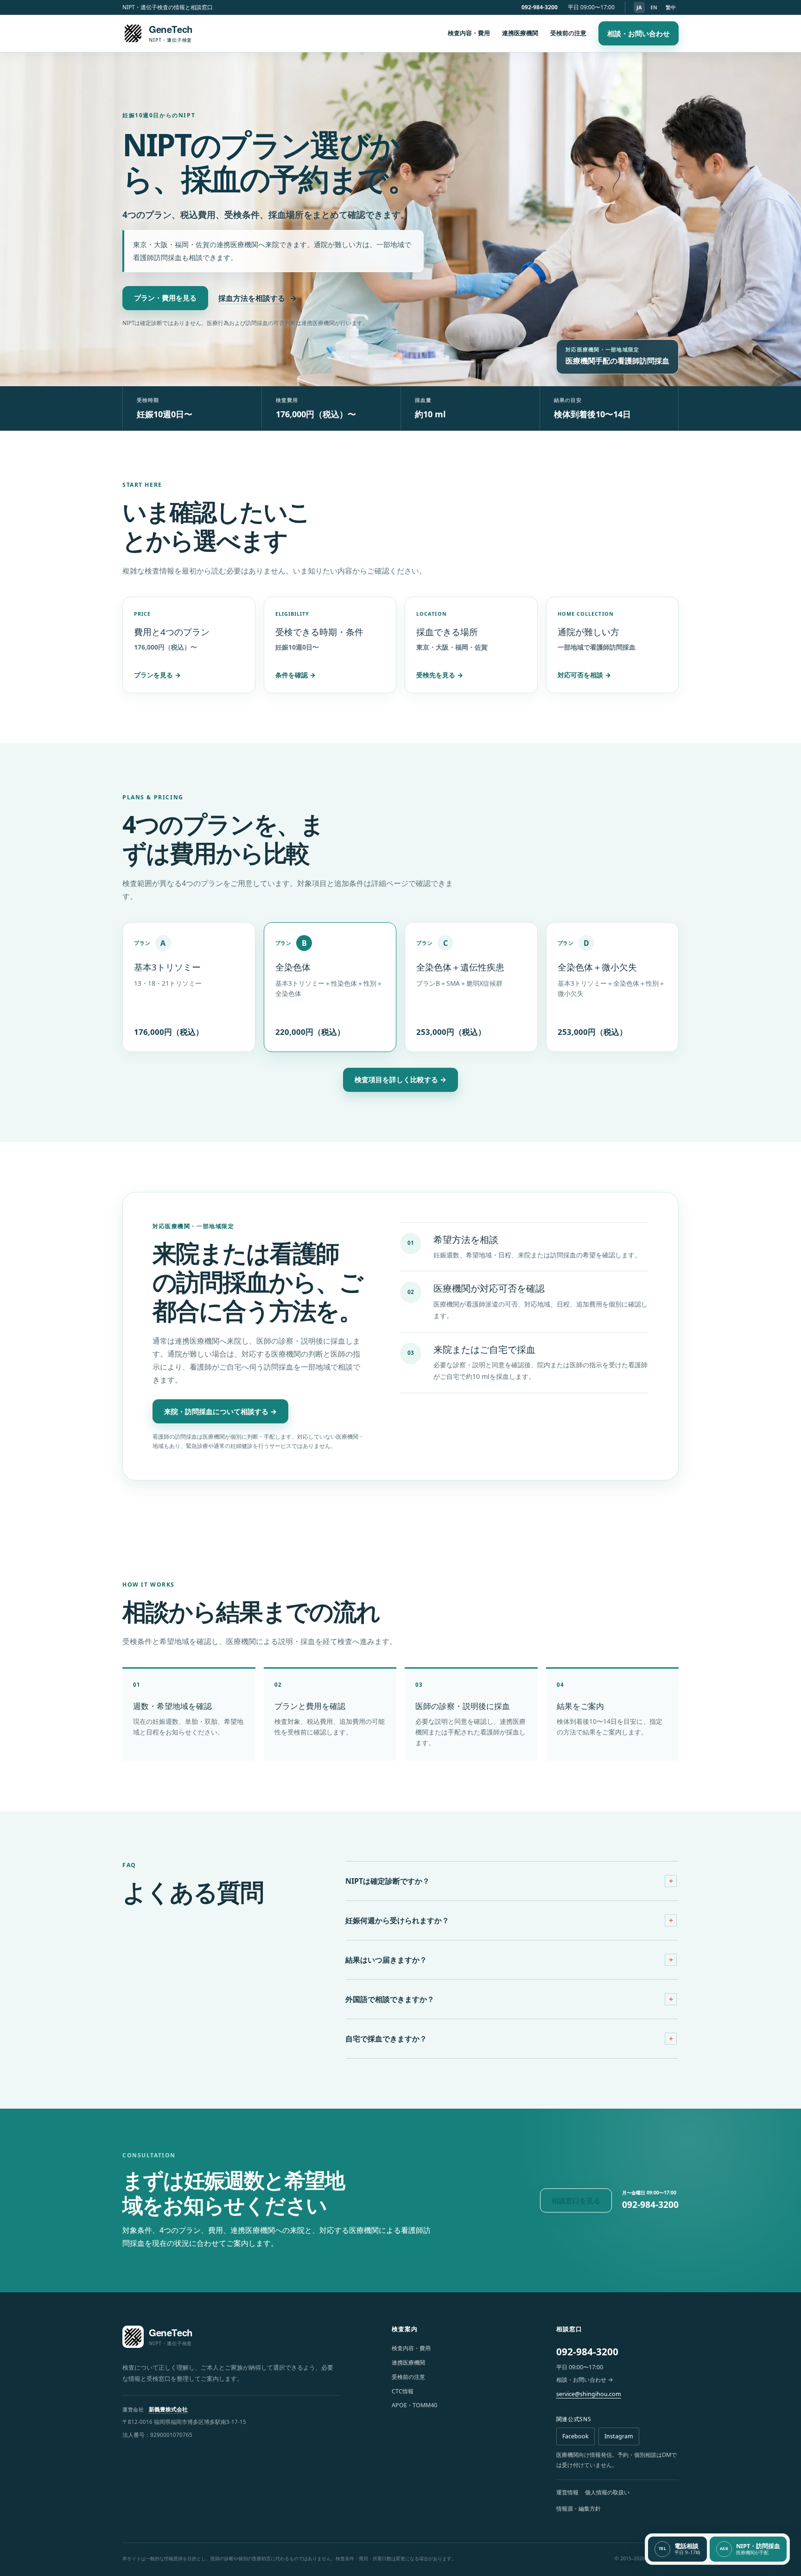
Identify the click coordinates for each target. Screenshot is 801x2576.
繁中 (671, 7)
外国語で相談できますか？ (390, 1999)
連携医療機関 (520, 33)
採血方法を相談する (257, 298)
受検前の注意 (568, 33)
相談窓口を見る (576, 2200)
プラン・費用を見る (165, 298)
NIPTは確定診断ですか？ (388, 1881)
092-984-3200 (540, 7)
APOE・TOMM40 (414, 2405)
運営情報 (567, 2492)
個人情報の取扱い (607, 2492)
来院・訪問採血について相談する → (220, 1411)
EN (654, 7)
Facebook (575, 2436)
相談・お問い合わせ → (585, 2380)
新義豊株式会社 (168, 2409)
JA (639, 7)
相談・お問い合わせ (639, 33)
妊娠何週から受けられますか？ (397, 1920)
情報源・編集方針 (578, 2509)
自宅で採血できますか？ (386, 2039)
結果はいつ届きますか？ (386, 1960)
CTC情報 (403, 2391)
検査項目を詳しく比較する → (400, 1079)
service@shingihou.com (589, 2394)
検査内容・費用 (469, 33)
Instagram (619, 2436)
